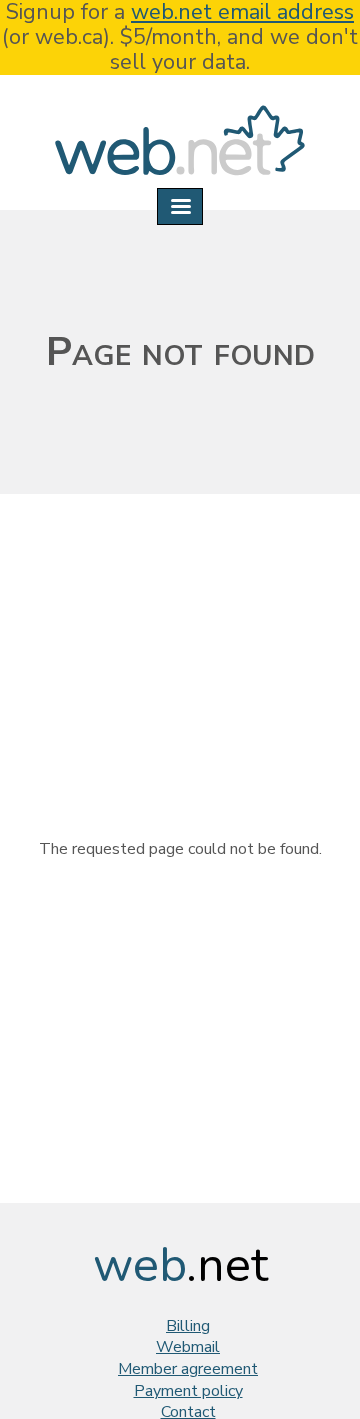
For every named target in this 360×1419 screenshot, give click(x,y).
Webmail (188, 1347)
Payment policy (188, 1391)
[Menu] (180, 206)
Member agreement (188, 1369)
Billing (188, 1326)
